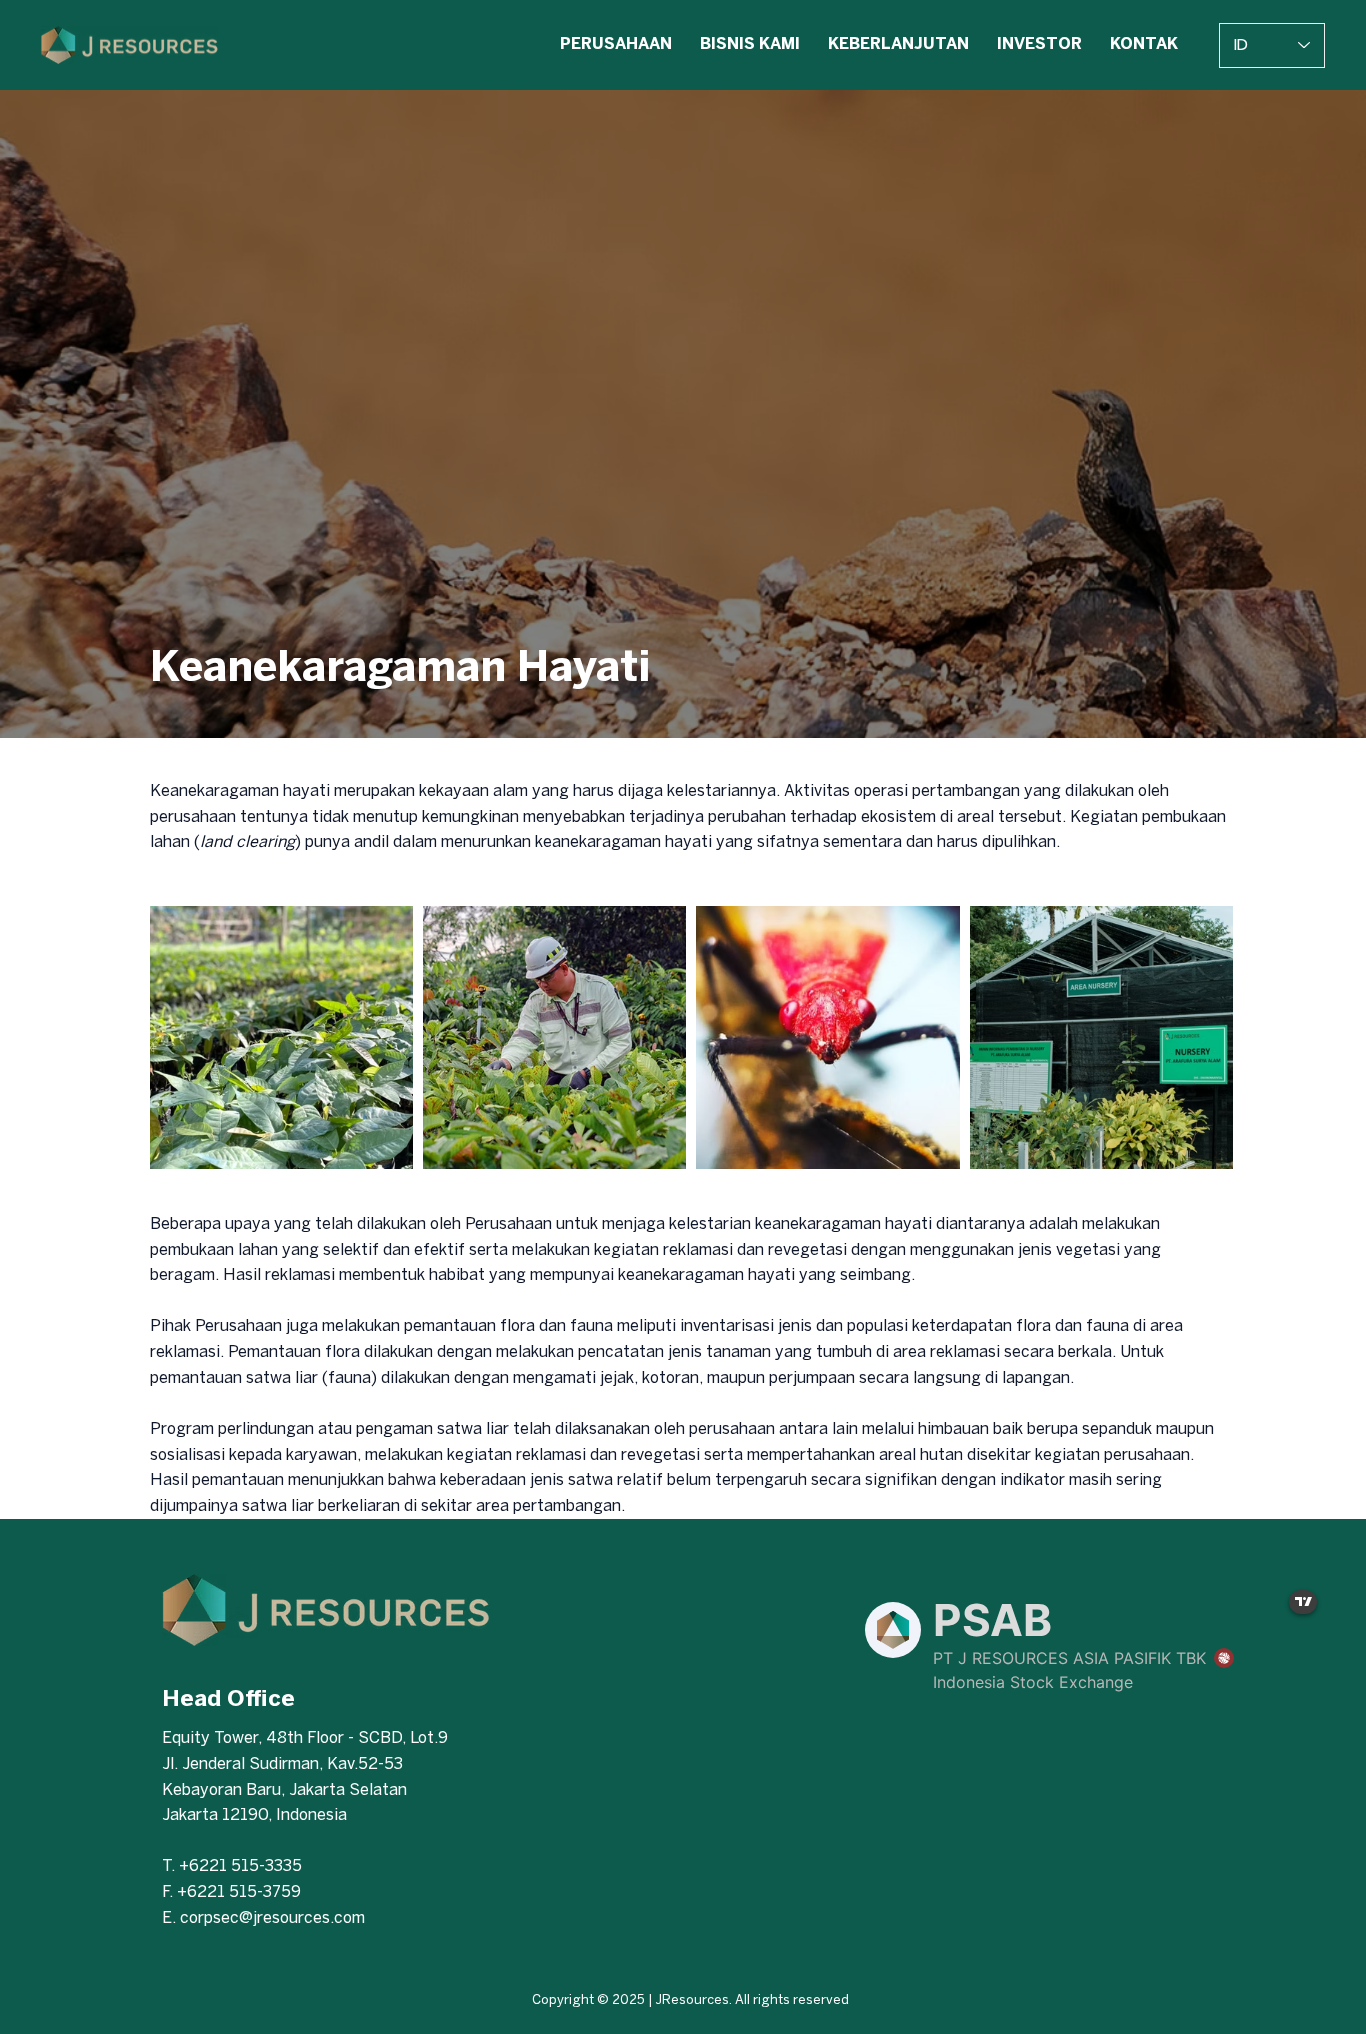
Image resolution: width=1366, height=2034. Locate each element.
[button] (616, 45)
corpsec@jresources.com (272, 1918)
